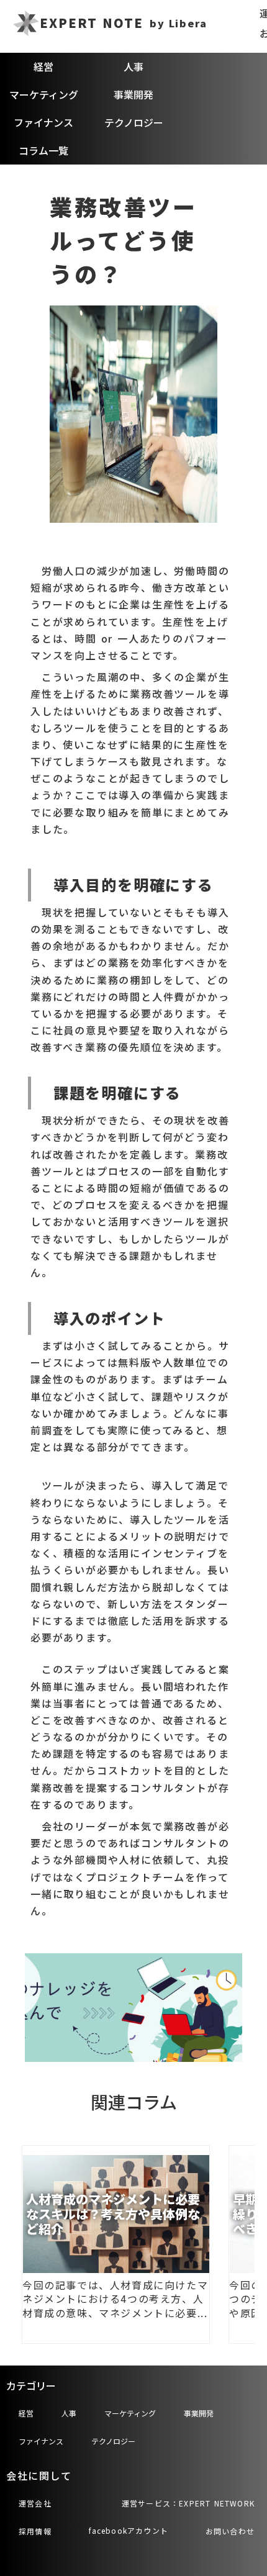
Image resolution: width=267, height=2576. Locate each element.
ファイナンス (43, 122)
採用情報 (35, 2531)
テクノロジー (134, 122)
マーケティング (44, 94)
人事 (133, 66)
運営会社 (35, 2503)
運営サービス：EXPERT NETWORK (188, 2503)
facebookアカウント (129, 2530)
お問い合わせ (230, 2531)
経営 (43, 66)
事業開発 (133, 94)
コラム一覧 (43, 150)
